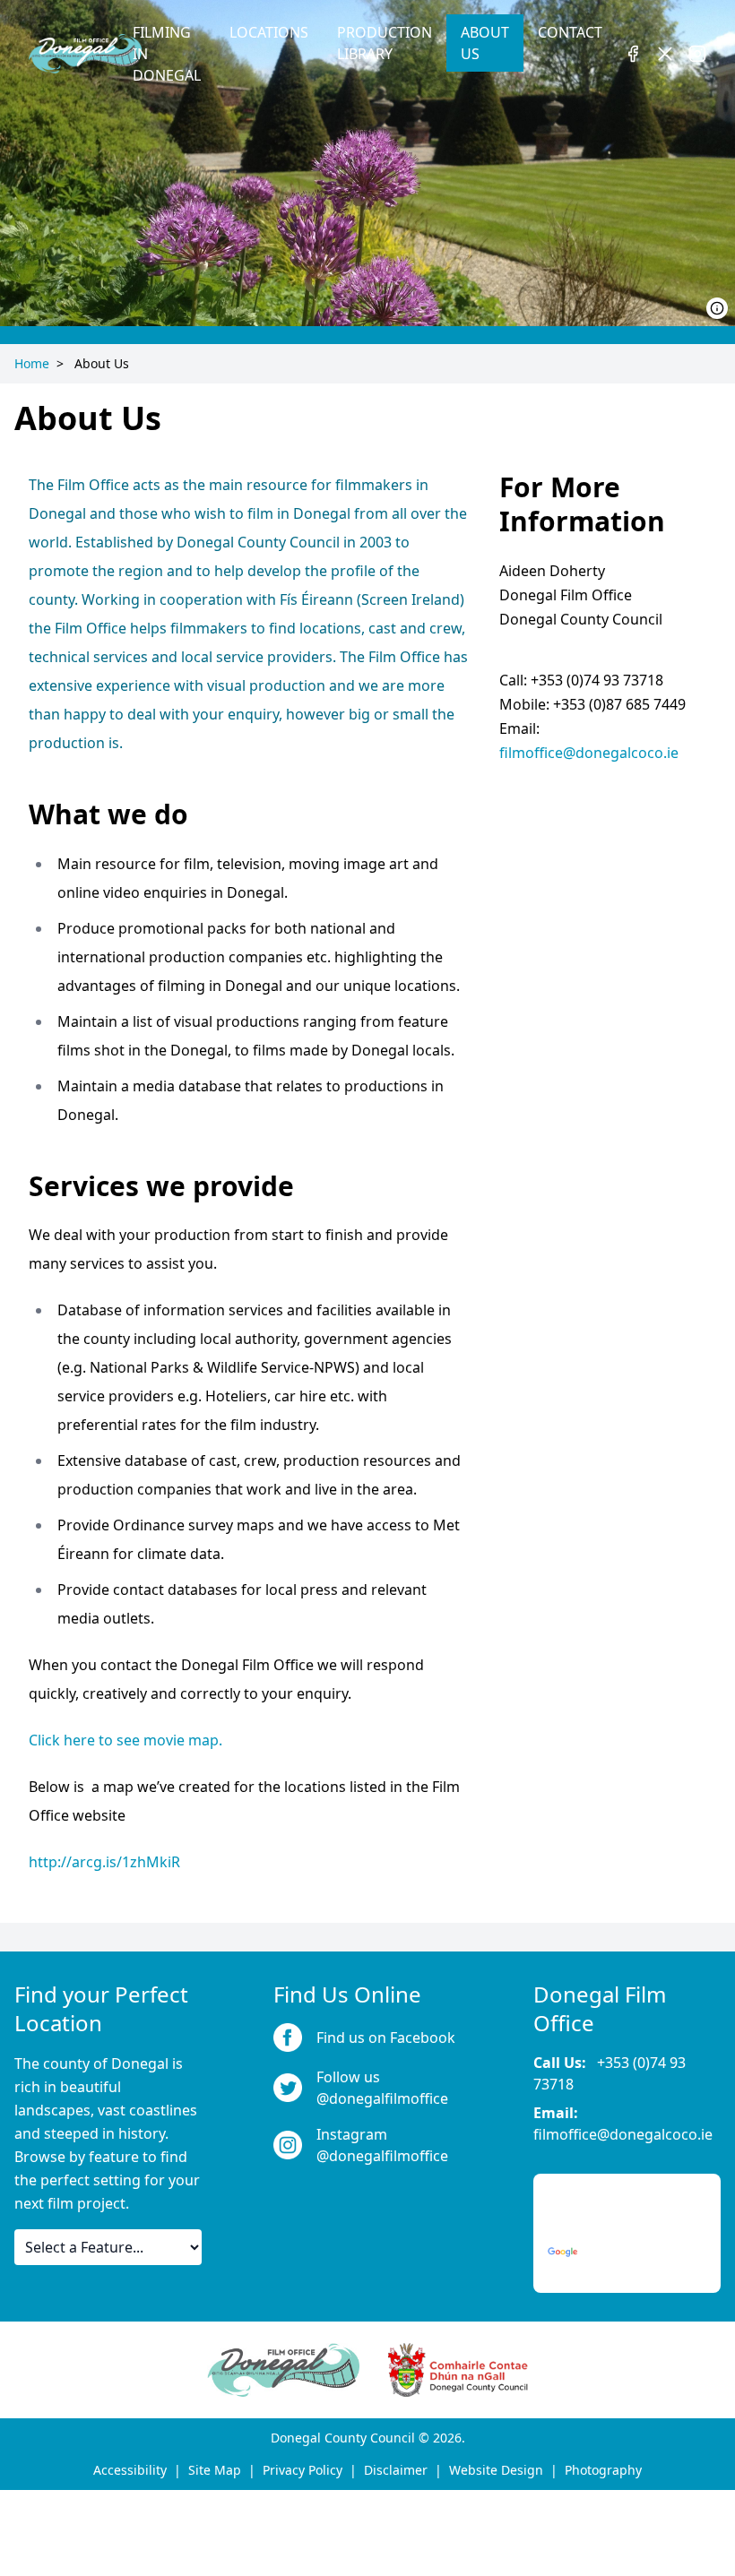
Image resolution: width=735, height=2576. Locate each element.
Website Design (496, 2470)
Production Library (385, 43)
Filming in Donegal (167, 54)
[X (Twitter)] (665, 54)
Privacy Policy (303, 2470)
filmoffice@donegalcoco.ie (589, 753)
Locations (269, 32)
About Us (485, 43)
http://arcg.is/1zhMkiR (104, 1862)
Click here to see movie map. (125, 1740)
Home (32, 363)
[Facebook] (633, 54)
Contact (570, 32)
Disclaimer (396, 2470)
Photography (603, 2470)
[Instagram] (697, 54)
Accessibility (130, 2470)
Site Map (215, 2470)
